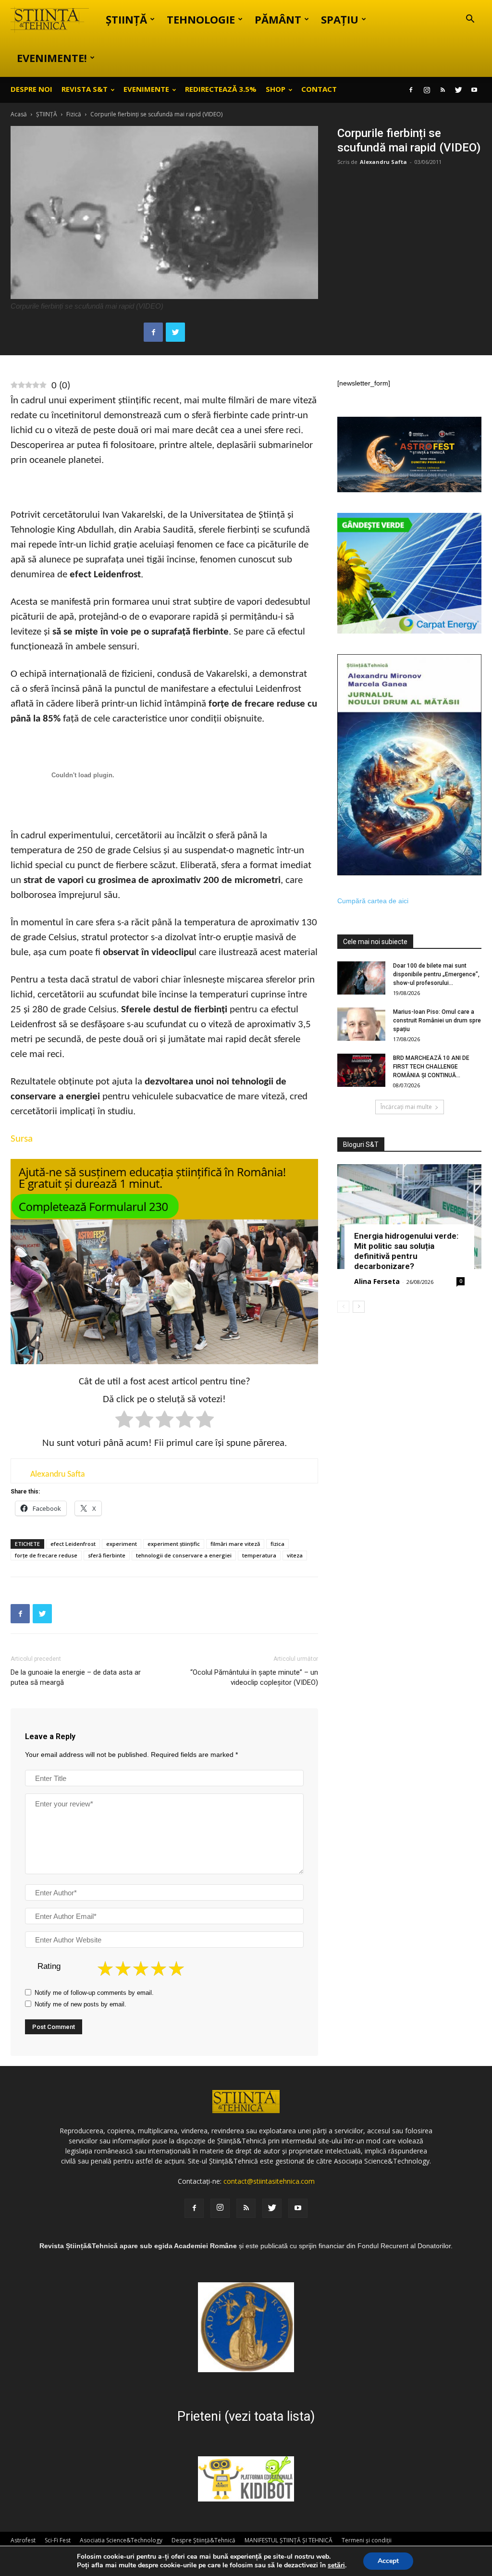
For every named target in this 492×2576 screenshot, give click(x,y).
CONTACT (319, 89)
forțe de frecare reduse (46, 1555)
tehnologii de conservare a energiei (184, 1555)
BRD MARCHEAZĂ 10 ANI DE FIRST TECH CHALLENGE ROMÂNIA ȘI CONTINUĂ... (431, 1067)
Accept (388, 2561)
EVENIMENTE (146, 89)
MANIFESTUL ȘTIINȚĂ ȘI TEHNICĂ (289, 2540)
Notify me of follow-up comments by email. (94, 1993)
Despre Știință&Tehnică (203, 2540)
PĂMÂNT (278, 19)
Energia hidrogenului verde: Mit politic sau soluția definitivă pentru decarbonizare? (406, 1251)
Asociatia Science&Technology (121, 2540)
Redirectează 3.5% (221, 89)
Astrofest (23, 2540)
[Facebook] (411, 90)
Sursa (22, 1139)
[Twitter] (458, 90)
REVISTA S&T (85, 89)
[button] (470, 20)
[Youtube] (474, 90)
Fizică (74, 114)
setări (336, 2565)
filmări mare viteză (235, 1544)
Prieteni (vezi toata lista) (246, 2416)
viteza (295, 1555)
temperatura (259, 1555)
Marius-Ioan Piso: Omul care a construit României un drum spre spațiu (437, 1020)
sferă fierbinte (107, 1555)
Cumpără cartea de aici (373, 901)
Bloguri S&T (361, 1145)
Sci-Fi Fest (58, 2540)
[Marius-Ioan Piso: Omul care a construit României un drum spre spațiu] (361, 1024)
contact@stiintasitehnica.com (269, 2181)
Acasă (19, 114)
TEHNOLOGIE (201, 19)
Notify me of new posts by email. (80, 2004)
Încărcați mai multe (406, 1107)
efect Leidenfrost (73, 1544)
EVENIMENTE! (52, 58)
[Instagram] (427, 90)
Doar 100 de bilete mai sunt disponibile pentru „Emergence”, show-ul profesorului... (436, 974)
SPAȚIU (340, 19)
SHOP (276, 89)
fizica (277, 1544)
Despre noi (31, 89)
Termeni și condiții (367, 2540)
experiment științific (174, 1544)
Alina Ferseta (377, 1281)
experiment (122, 1544)
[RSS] (443, 90)
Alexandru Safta (383, 162)
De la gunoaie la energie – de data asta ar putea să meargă (76, 1677)
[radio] (124, 1421)
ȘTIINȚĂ (126, 19)
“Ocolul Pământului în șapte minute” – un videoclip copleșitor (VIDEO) (254, 1677)
